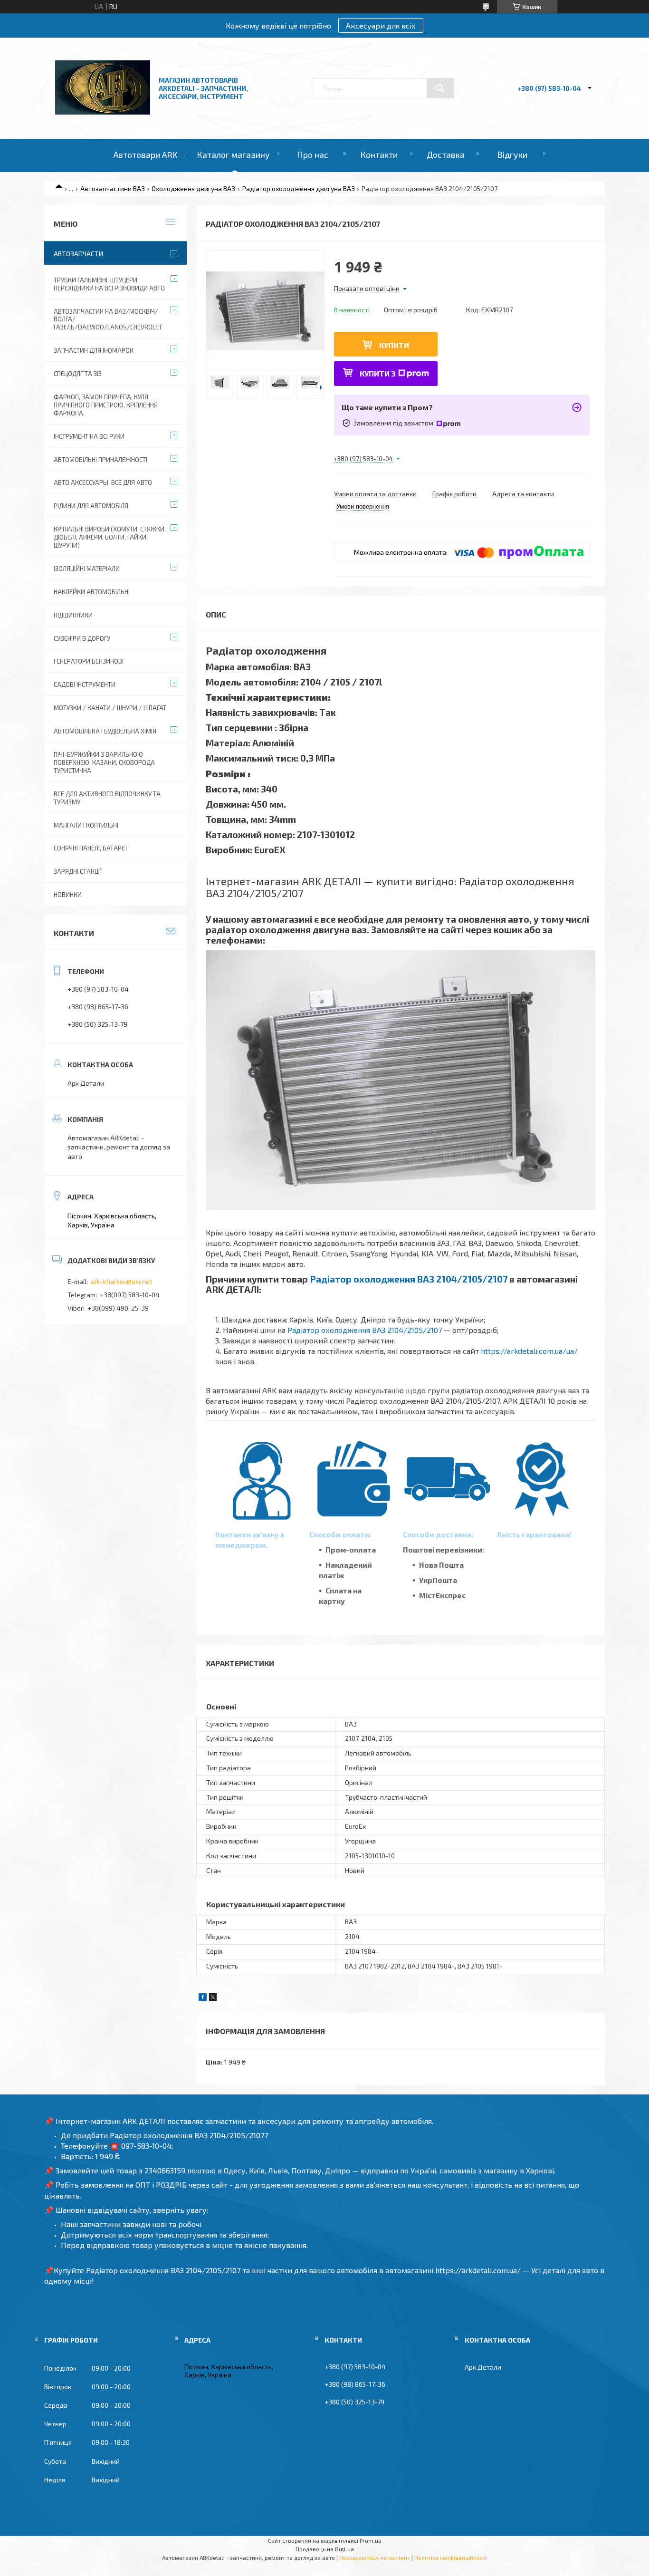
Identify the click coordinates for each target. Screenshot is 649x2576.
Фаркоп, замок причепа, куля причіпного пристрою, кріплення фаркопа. (106, 405)
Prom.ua (371, 2540)
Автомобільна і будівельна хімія (105, 731)
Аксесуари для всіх (381, 25)
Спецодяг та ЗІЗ (78, 374)
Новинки (68, 895)
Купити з (378, 373)
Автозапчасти (78, 254)
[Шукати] (440, 88)
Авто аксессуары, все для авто (103, 482)
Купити (394, 345)
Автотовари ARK (146, 154)
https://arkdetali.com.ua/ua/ (529, 1351)
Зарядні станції (78, 871)
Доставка (446, 154)
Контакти (379, 154)
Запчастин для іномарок (94, 350)
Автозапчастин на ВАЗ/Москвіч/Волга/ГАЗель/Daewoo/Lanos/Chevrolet (108, 319)
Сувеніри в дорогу (82, 638)
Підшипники (73, 615)
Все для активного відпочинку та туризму (107, 798)
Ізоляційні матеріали (87, 569)
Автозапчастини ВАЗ (113, 188)
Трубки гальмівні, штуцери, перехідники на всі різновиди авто (109, 284)
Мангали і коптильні (86, 825)
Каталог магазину (233, 154)
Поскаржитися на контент (375, 2557)
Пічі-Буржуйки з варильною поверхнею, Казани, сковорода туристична (104, 762)
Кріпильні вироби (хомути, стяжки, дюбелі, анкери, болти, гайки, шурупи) (110, 537)
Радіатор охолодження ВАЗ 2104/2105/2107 (409, 1279)
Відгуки (512, 154)
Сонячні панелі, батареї (90, 848)
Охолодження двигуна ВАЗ (193, 188)
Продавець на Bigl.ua (325, 2549)
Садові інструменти (85, 685)
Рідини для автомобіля (91, 506)
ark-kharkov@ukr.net (122, 1281)
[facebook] (203, 1998)
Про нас (313, 154)
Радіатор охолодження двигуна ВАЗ (299, 188)
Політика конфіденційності (451, 2557)
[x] (213, 1998)
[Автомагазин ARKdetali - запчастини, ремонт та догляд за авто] (103, 112)
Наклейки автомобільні (92, 592)
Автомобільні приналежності (100, 460)
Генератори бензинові (89, 661)
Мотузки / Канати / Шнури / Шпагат (110, 708)
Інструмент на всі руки (89, 436)
